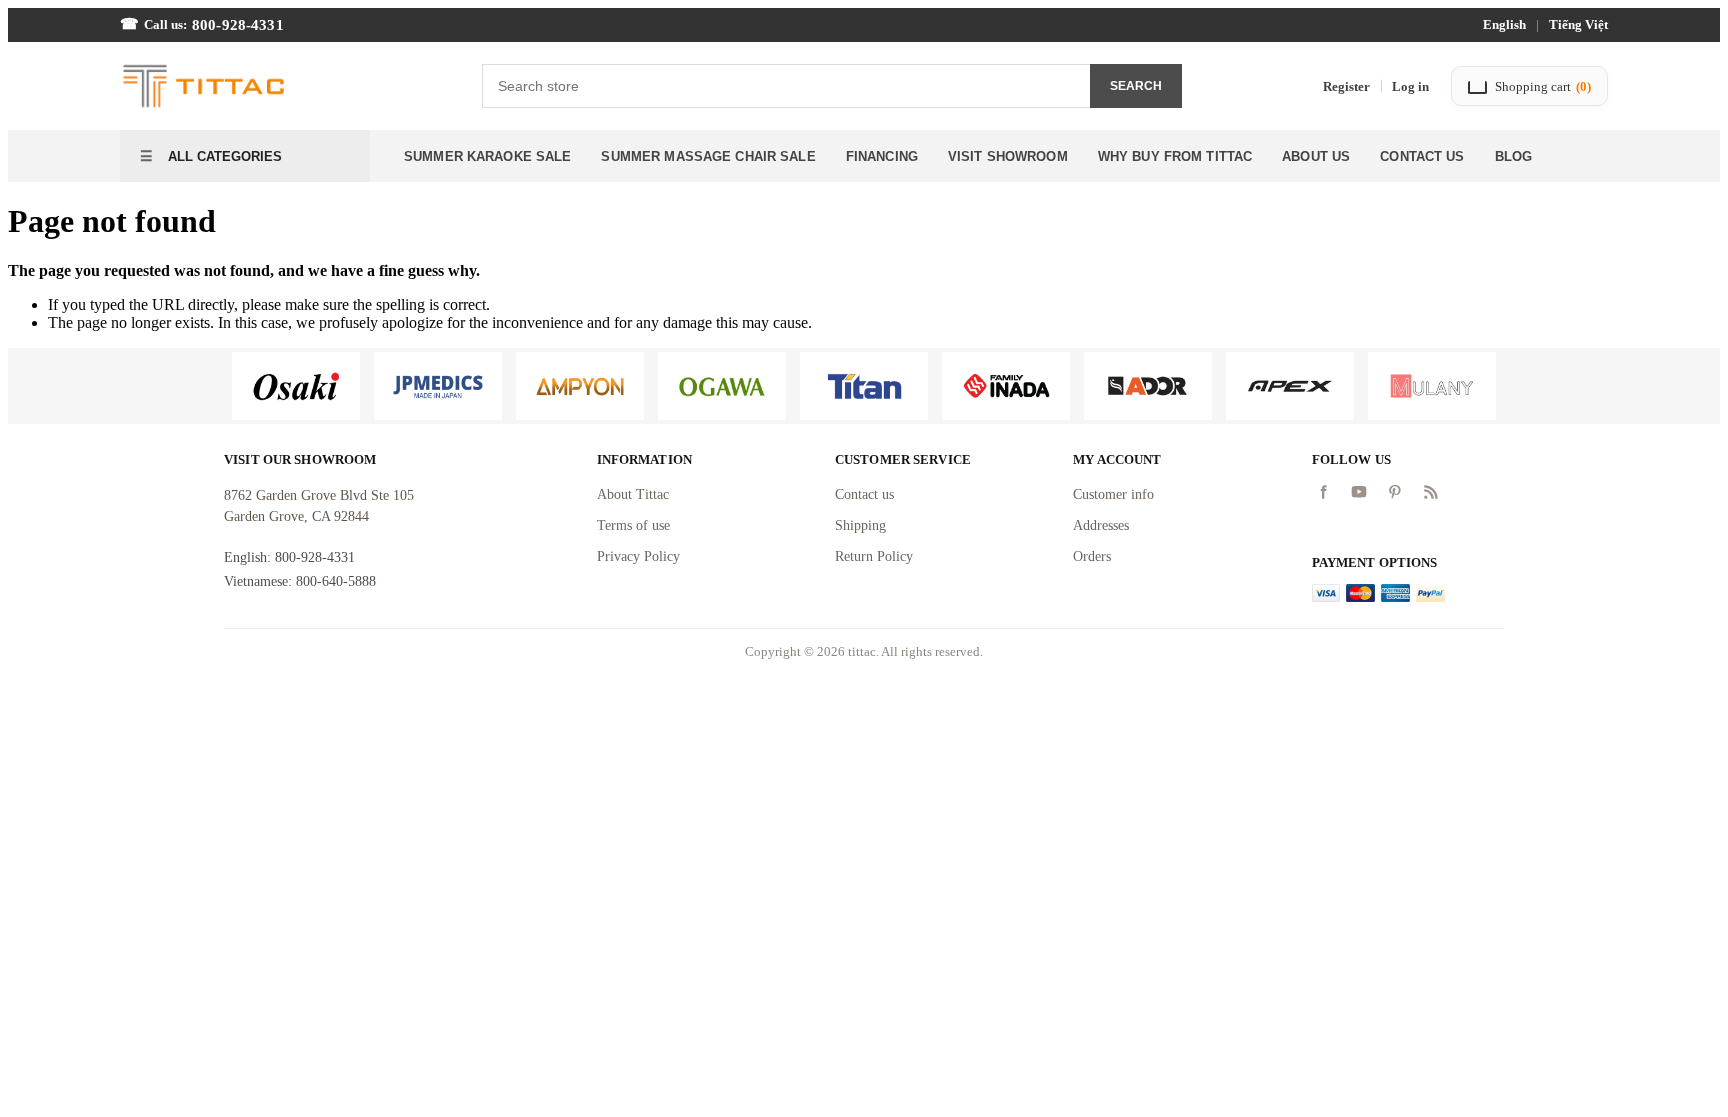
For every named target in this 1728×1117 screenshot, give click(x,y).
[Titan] (864, 386)
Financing (882, 156)
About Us (1316, 156)
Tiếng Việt (1578, 24)
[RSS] (1431, 492)
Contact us (864, 494)
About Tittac (633, 494)
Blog (1514, 156)
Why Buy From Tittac (1175, 156)
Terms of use (633, 525)
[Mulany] (1432, 386)
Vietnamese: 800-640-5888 (300, 581)
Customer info (1113, 494)
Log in (1410, 86)
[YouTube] (1359, 492)
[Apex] (1290, 386)
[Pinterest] (1395, 492)
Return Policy (874, 556)
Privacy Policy (638, 556)
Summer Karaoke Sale (487, 156)
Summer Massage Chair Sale (708, 156)
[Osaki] (296, 386)
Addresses (1101, 525)
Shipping (860, 525)
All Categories (223, 156)
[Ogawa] (722, 386)
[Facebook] (1323, 492)
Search (1136, 86)
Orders (1092, 556)
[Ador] (1148, 386)
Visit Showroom (1008, 156)
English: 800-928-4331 (289, 557)
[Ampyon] (580, 386)
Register (1346, 86)
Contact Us (1422, 156)
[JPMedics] (438, 386)
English (1504, 24)
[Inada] (1006, 386)
